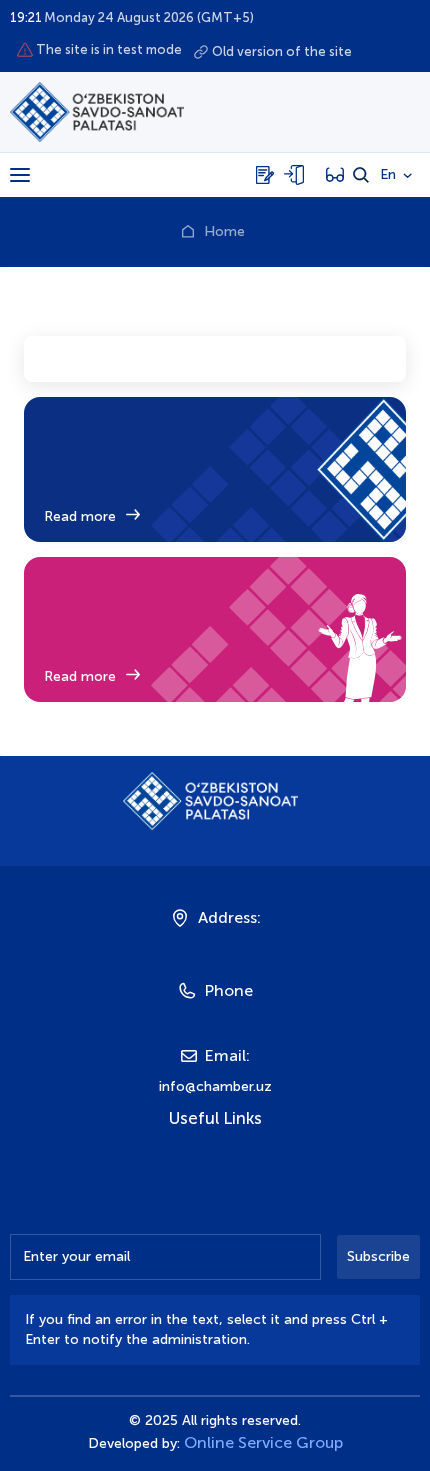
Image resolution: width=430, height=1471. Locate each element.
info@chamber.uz (215, 1086)
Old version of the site (282, 51)
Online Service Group (263, 1442)
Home (224, 231)
